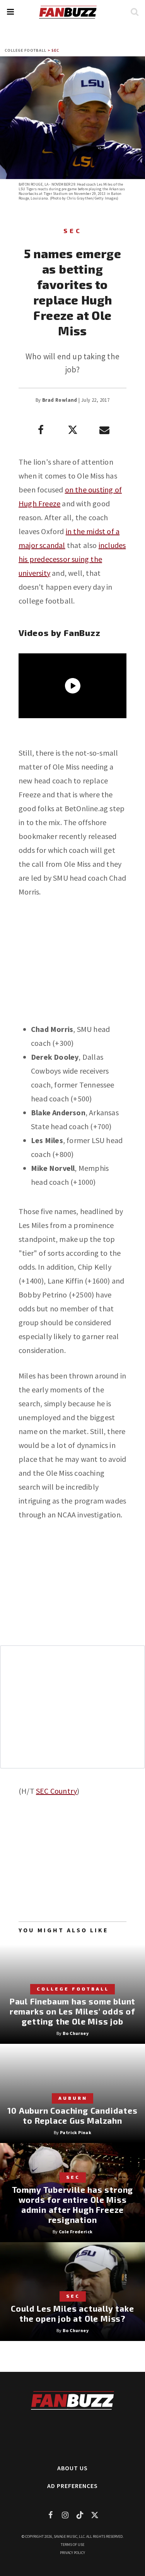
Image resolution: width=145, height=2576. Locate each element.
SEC (55, 50)
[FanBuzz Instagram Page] (65, 2515)
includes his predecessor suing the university (72, 559)
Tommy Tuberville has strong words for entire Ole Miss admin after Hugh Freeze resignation (73, 2205)
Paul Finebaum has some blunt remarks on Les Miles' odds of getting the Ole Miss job (72, 2011)
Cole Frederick (76, 2232)
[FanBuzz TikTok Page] (80, 2515)
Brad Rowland (60, 400)
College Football (26, 50)
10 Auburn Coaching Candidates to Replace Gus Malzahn (72, 2115)
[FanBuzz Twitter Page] (95, 2515)
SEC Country (56, 1791)
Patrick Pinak (76, 2132)
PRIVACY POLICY (72, 2553)
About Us (72, 2468)
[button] (10, 12)
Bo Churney (76, 2033)
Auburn (73, 2098)
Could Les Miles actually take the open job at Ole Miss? (72, 2313)
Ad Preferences (72, 2486)
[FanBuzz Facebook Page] (51, 2515)
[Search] (134, 12)
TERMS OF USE (72, 2545)
